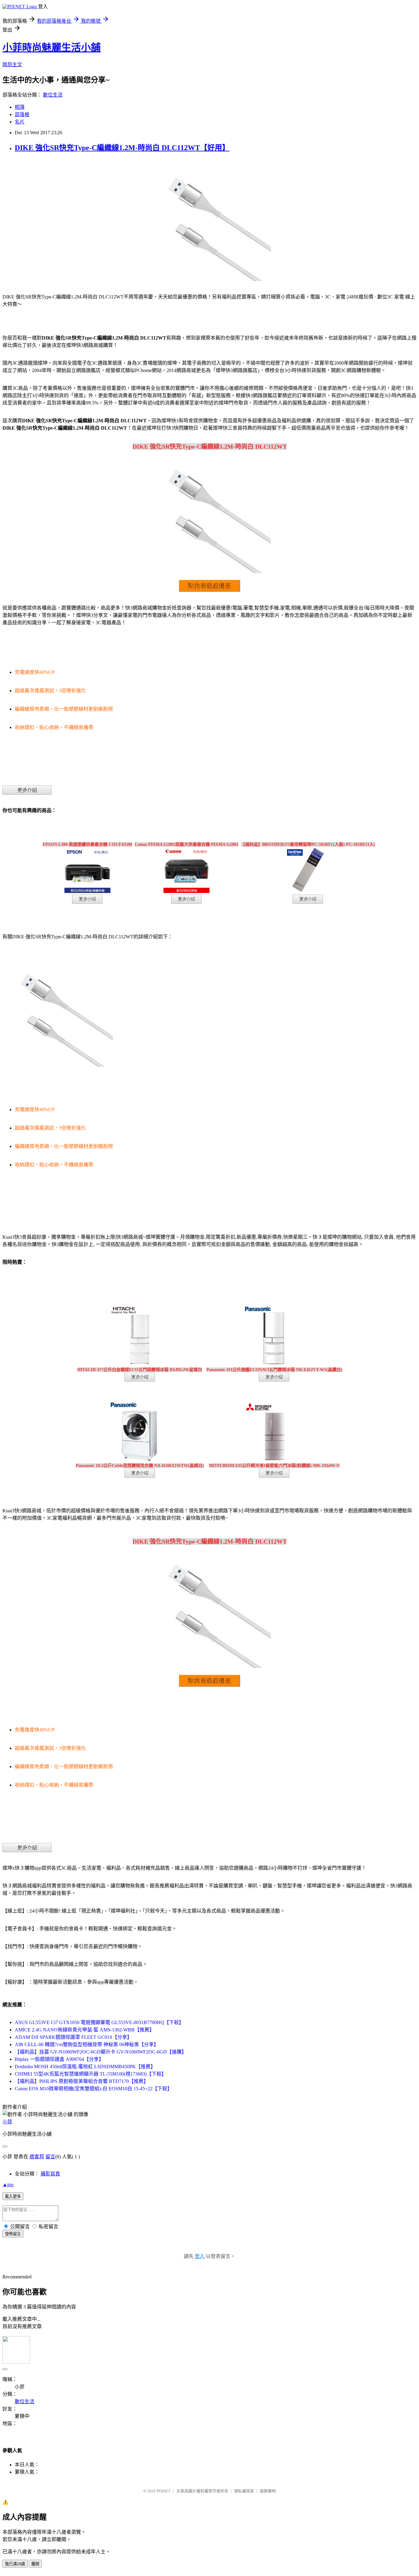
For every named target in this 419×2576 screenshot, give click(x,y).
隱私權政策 (244, 2491)
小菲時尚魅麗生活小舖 (52, 47)
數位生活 (53, 95)
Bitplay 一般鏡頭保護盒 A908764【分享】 (59, 2059)
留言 (50, 2157)
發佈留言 (13, 2234)
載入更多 (13, 2196)
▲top (8, 2185)
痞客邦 (37, 2157)
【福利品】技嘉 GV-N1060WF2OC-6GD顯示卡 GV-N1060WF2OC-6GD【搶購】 (101, 2052)
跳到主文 (12, 65)
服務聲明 (268, 2491)
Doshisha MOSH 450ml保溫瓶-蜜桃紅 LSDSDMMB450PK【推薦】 (85, 2067)
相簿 (20, 107)
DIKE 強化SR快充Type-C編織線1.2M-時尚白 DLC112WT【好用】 (122, 148)
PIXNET (164, 2491)
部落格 (22, 114)
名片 (20, 122)
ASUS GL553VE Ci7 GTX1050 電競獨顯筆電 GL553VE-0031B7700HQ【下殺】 (99, 2022)
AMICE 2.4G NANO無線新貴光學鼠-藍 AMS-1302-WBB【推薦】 (85, 2030)
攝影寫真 (50, 2174)
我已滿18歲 (15, 2564)
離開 (35, 2564)
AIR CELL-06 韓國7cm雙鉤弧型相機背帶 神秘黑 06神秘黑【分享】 (87, 2044)
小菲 (7, 2122)
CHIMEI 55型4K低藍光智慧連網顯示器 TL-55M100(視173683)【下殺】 (90, 2074)
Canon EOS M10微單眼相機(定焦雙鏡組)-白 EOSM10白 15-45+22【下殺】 (93, 2089)
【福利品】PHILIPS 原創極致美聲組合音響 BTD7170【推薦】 (82, 2081)
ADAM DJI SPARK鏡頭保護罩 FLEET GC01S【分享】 (73, 2037)
